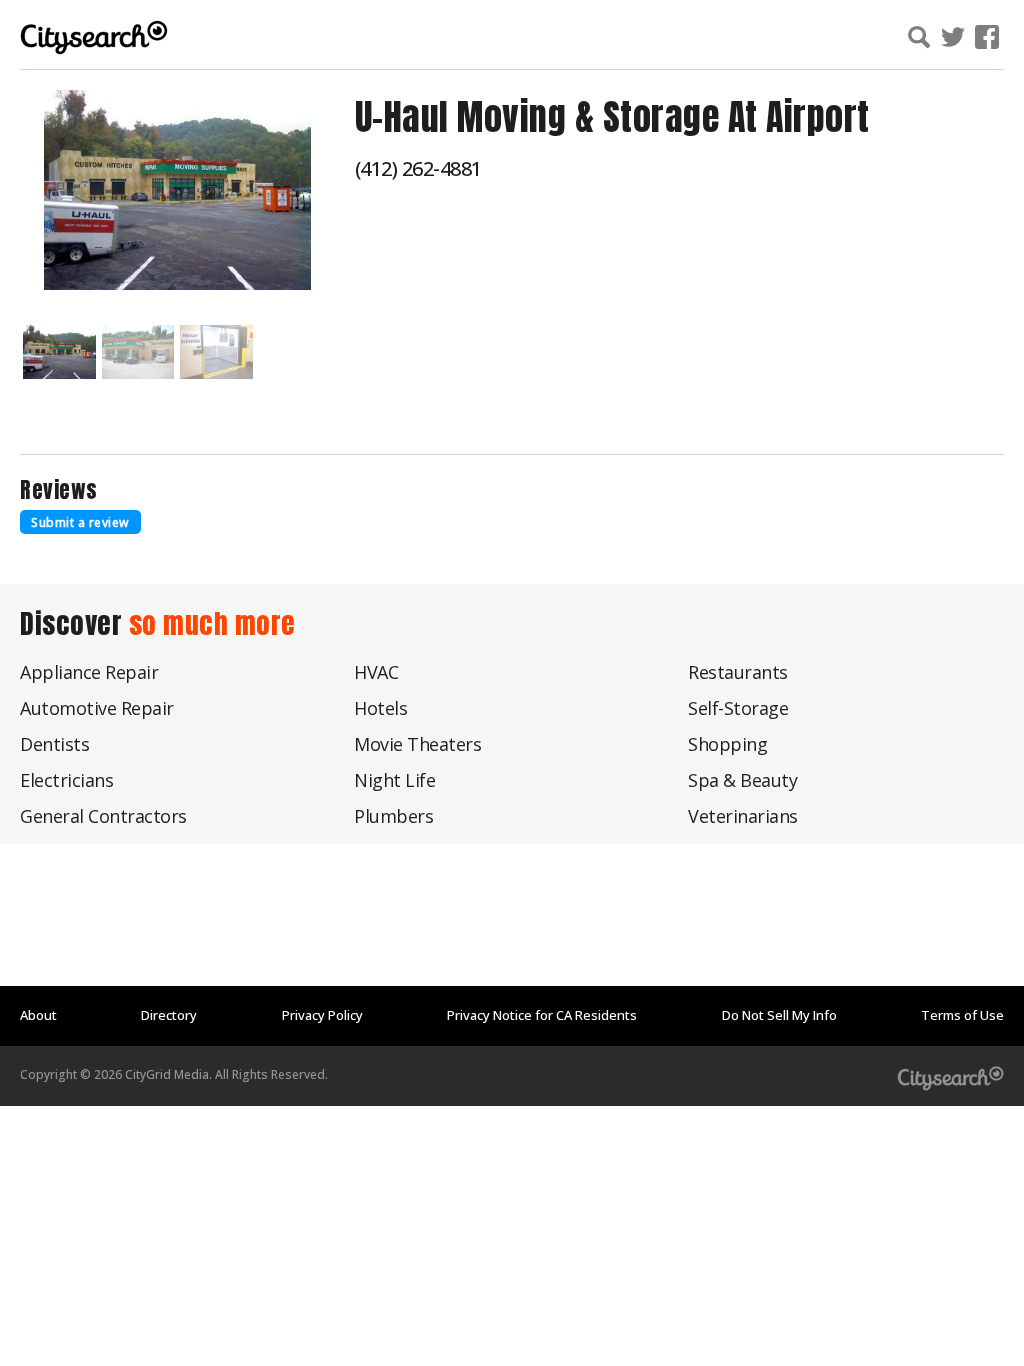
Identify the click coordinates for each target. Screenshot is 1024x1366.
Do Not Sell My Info (779, 1015)
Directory (169, 1015)
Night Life (394, 780)
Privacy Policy (322, 1015)
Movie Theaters (417, 744)
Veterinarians (743, 816)
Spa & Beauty (742, 780)
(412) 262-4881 (418, 168)
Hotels (380, 708)
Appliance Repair (89, 672)
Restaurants (738, 672)
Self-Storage (738, 708)
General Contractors (103, 816)
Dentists (54, 744)
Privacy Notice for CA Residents (542, 1015)
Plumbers (393, 816)
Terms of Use (962, 1015)
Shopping (727, 744)
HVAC (376, 672)
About (38, 1015)
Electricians (66, 780)
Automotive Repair (97, 708)
